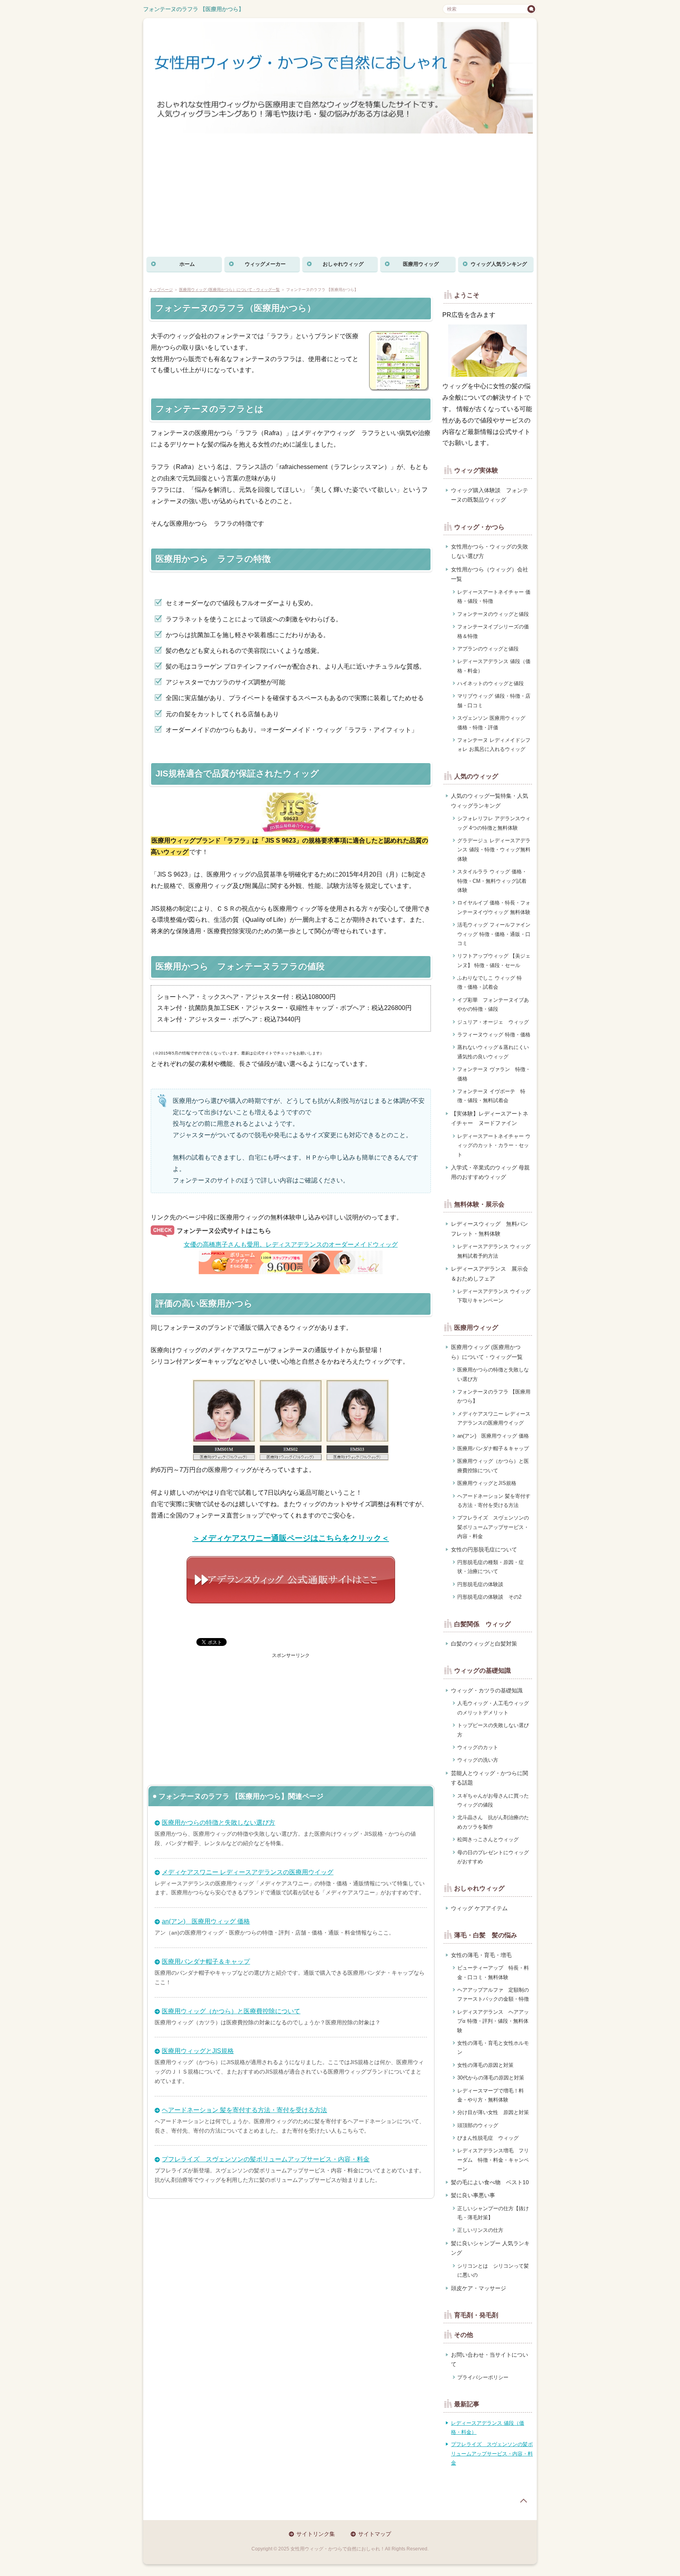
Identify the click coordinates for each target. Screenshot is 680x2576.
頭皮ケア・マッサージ (479, 2288)
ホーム (187, 264)
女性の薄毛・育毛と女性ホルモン (493, 2048)
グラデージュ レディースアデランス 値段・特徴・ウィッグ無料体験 (494, 850)
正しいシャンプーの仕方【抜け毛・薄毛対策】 (493, 2213)
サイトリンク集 (316, 2534)
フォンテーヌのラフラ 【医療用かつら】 (194, 9)
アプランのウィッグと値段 (488, 649)
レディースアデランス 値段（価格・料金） (494, 666)
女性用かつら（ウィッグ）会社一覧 (490, 574)
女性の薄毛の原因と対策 (485, 2065)
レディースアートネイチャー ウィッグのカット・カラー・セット (494, 1145)
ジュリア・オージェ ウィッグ (493, 1022)
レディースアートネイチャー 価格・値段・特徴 (494, 597)
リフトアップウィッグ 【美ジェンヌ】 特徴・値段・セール (494, 960)
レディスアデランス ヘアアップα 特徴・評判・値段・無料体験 (493, 2021)
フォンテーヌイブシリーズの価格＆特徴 (493, 631)
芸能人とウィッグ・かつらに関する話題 (490, 1778)
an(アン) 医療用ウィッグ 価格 (206, 1921)
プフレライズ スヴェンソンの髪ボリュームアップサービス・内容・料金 (266, 2159)
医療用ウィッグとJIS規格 (198, 2051)
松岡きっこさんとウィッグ (488, 1839)
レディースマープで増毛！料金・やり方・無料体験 (491, 2095)
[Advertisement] (340, 195)
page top (523, 2501)
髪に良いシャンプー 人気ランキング (490, 2248)
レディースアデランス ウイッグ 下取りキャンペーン (494, 1296)
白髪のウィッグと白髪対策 (484, 1644)
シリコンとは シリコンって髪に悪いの (493, 2270)
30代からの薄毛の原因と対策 (491, 2078)
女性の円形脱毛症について (484, 1549)
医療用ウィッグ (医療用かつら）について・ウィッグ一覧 (229, 290)
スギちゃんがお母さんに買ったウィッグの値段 (493, 1800)
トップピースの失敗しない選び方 (493, 1730)
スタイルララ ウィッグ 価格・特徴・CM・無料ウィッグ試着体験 (492, 881)
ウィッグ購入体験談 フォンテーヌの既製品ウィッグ (490, 495)
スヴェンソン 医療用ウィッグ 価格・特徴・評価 (491, 723)
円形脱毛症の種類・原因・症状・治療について (491, 1567)
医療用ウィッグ (421, 264)
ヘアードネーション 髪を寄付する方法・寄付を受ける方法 (244, 2110)
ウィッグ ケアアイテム (479, 1908)
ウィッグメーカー (265, 264)
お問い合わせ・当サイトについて (490, 2360)
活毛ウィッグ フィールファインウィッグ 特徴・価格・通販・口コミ (494, 934)
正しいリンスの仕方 (480, 2230)
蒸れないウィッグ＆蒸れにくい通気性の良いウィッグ (493, 1052)
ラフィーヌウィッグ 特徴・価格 (494, 1035)
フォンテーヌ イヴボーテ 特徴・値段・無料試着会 (491, 1096)
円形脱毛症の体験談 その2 (489, 1597)
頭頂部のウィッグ (478, 2125)
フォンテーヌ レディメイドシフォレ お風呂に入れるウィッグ (494, 745)
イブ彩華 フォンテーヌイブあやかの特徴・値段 (493, 1004)
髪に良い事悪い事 (473, 2195)
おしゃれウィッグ (343, 264)
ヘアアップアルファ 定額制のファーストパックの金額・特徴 (493, 1994)
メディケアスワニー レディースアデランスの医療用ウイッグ (248, 1872)
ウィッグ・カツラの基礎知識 (487, 1690)
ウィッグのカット (478, 1747)
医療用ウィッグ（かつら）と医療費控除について (231, 2011)
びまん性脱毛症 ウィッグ (488, 2138)
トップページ (161, 290)
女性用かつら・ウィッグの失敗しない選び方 (490, 551)
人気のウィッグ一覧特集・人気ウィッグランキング (490, 801)
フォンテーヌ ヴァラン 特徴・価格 (494, 1074)
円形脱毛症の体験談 (480, 1584)
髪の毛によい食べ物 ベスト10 (490, 2182)
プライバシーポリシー (483, 2377)
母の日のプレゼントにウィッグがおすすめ (493, 1857)
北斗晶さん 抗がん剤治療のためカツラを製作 (493, 1822)
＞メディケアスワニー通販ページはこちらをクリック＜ (291, 1538)
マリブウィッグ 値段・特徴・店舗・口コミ (494, 701)
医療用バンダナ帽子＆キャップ (206, 1962)
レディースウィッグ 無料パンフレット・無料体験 (490, 1229)
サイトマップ (375, 2534)
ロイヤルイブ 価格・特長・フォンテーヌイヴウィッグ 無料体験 (494, 907)
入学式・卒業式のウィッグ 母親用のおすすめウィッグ (490, 1172)
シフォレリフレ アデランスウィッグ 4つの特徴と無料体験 (494, 823)
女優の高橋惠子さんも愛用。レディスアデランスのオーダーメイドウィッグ (291, 1244)
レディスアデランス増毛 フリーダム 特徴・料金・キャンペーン (493, 2160)
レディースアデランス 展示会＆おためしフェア (490, 1274)
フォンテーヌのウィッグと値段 (493, 614)
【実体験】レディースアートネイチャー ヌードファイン (490, 1118)
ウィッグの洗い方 (478, 1760)
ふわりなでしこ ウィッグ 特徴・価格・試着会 (490, 982)
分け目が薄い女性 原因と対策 (493, 2112)
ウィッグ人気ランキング (499, 264)
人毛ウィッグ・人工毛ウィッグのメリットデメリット (493, 1708)
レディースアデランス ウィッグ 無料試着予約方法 (494, 1251)
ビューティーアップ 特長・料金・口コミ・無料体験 (493, 1972)
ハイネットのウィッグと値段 (491, 683)
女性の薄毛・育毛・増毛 (481, 1955)
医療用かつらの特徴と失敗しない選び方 (218, 1823)
